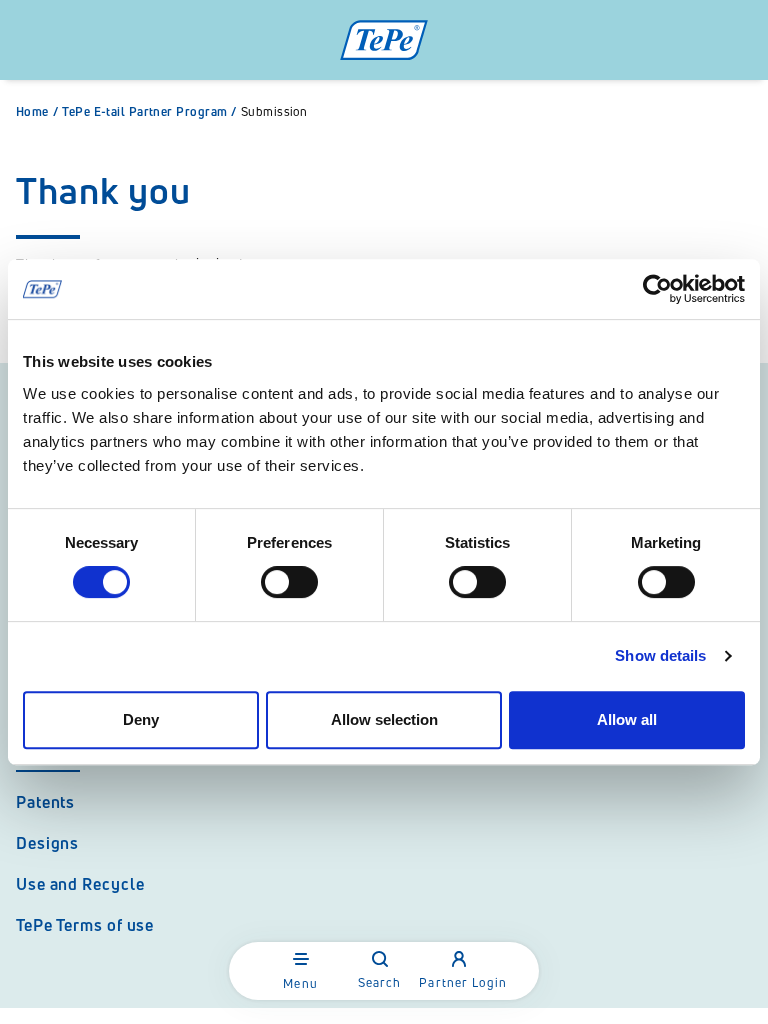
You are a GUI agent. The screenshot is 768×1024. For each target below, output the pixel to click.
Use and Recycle (80, 884)
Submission (274, 112)
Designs (47, 843)
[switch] (289, 582)
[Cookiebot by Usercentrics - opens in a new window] (657, 289)
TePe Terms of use (85, 925)
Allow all (627, 719)
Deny (141, 719)
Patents (45, 802)
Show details (660, 655)
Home (37, 112)
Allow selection (384, 719)
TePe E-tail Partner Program (149, 112)
